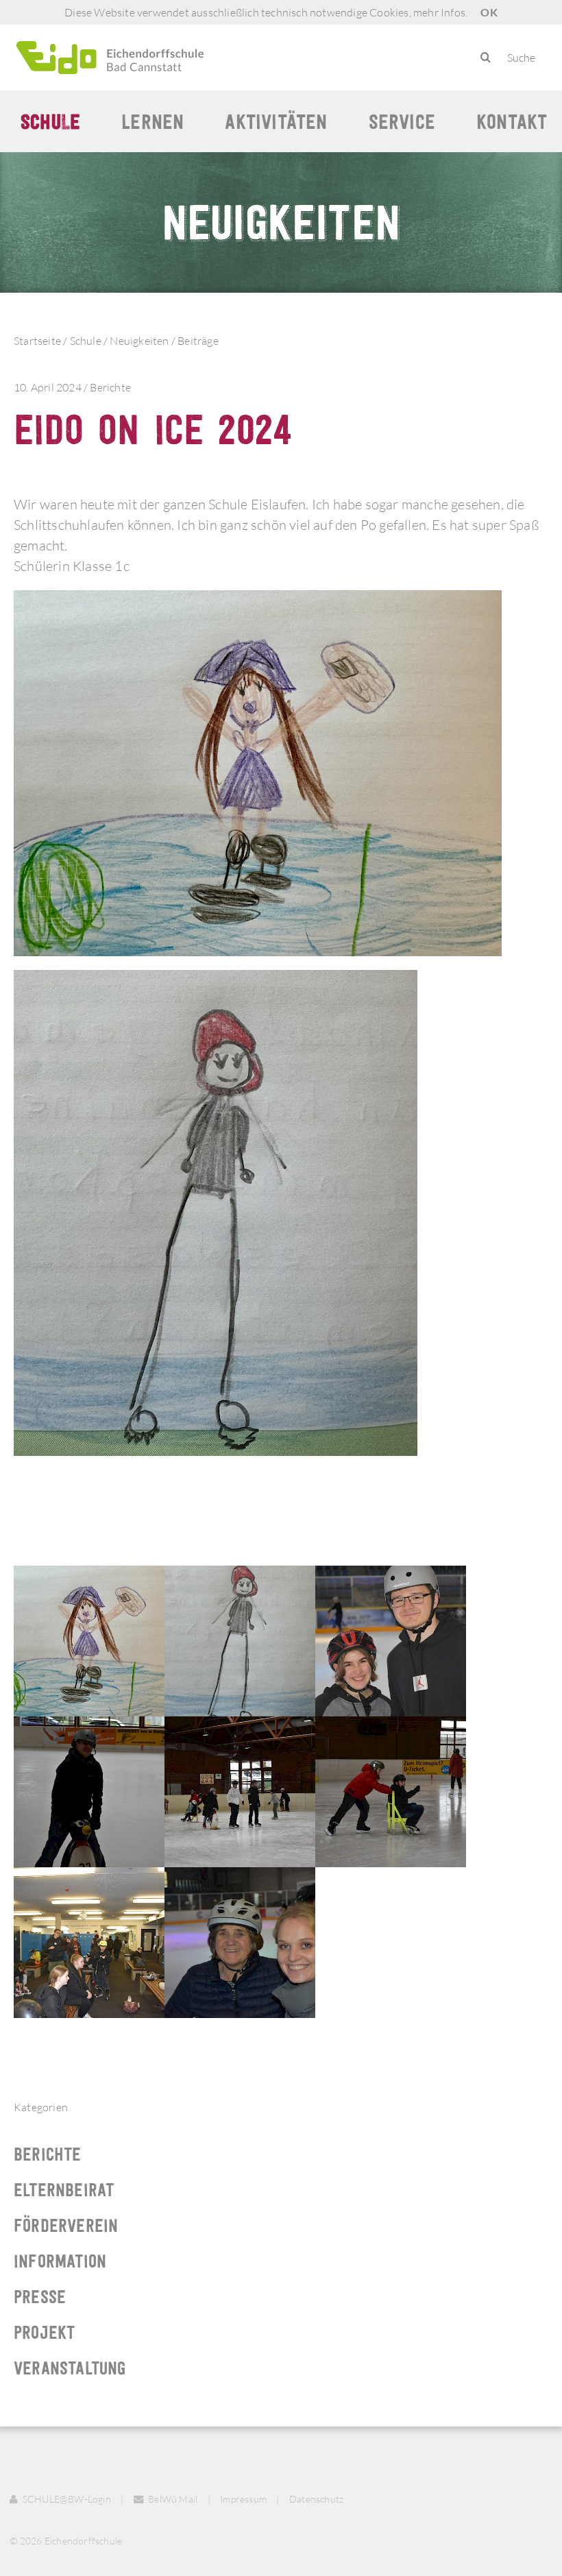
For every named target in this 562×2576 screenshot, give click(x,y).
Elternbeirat (64, 2190)
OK (489, 12)
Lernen (152, 121)
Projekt (44, 2332)
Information (60, 2261)
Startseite (37, 341)
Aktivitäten (276, 121)
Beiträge (198, 341)
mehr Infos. (440, 12)
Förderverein (66, 2225)
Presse (40, 2297)
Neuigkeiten (139, 341)
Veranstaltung (70, 2368)
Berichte (110, 387)
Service (402, 121)
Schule (50, 121)
